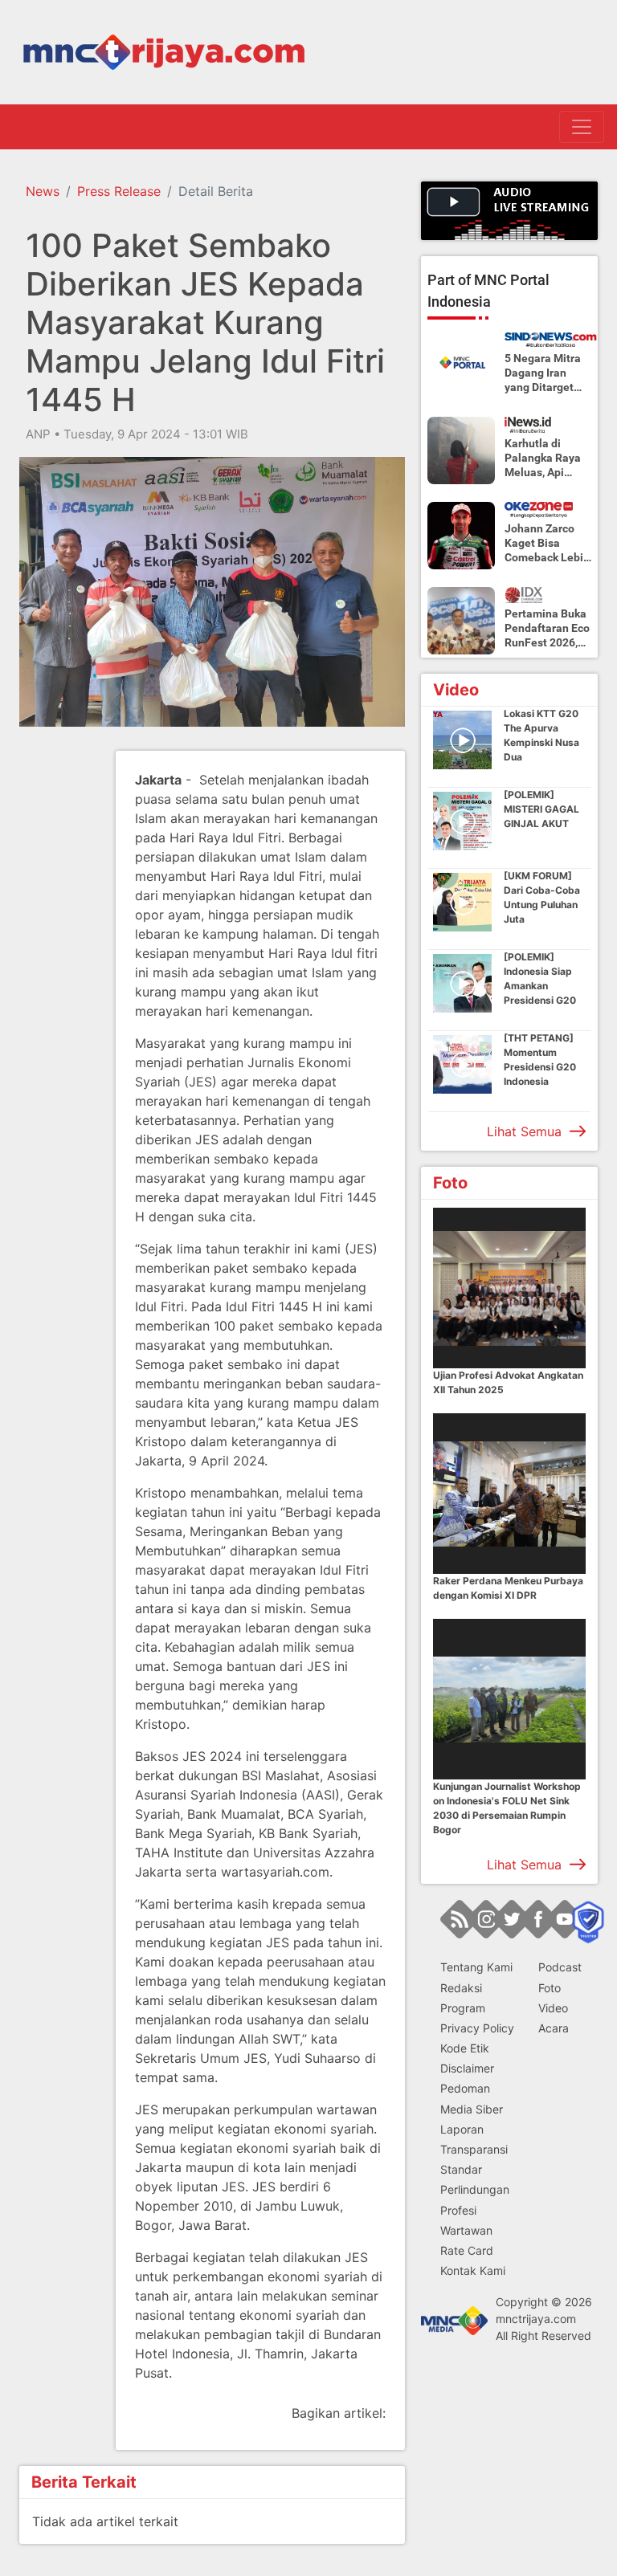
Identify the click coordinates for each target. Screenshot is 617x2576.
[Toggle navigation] (582, 127)
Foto (550, 1988)
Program (463, 2008)
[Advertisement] (84, 992)
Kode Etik (465, 2048)
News (43, 191)
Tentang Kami (476, 1967)
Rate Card (467, 2250)
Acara (554, 2028)
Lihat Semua (524, 1131)
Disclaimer (467, 2068)
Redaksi (461, 1988)
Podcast (560, 1967)
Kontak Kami (473, 2270)
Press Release (119, 191)
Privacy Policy (477, 2028)
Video (553, 2008)
